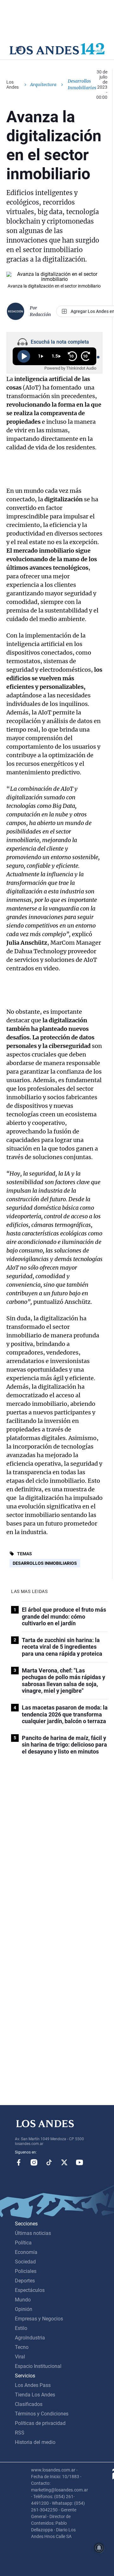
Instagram (34, 2162)
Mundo (23, 2300)
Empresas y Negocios (39, 2319)
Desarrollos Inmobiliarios (45, 1563)
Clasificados (29, 2404)
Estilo (21, 2328)
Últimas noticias (33, 2233)
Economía (26, 2252)
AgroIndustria (30, 2338)
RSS (20, 2433)
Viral (20, 2357)
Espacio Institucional (38, 2366)
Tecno (22, 2347)
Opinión (24, 2309)
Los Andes (13, 85)
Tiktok (49, 2162)
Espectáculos (30, 2290)
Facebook (19, 2162)
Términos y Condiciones (42, 2414)
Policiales (26, 2271)
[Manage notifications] (99, 2548)
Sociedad (25, 2262)
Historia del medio (35, 2442)
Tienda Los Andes (35, 2395)
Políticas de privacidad (40, 2423)
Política (23, 2243)
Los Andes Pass (33, 2385)
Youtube (79, 2162)
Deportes (25, 2281)
